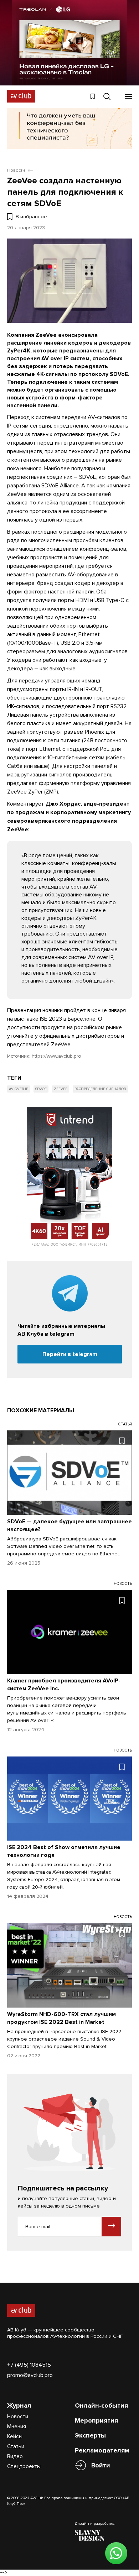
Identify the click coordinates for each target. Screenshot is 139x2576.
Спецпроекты (24, 2466)
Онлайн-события (101, 2405)
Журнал (19, 2405)
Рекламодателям (102, 2450)
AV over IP (19, 1089)
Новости (18, 2417)
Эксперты (90, 2435)
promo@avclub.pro (30, 2375)
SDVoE (41, 1089)
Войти (101, 2465)
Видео (15, 2456)
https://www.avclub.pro (56, 1056)
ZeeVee (61, 1089)
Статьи (16, 2446)
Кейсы (15, 2436)
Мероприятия (96, 2420)
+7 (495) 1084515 (29, 2365)
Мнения (17, 2426)
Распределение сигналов (100, 1089)
